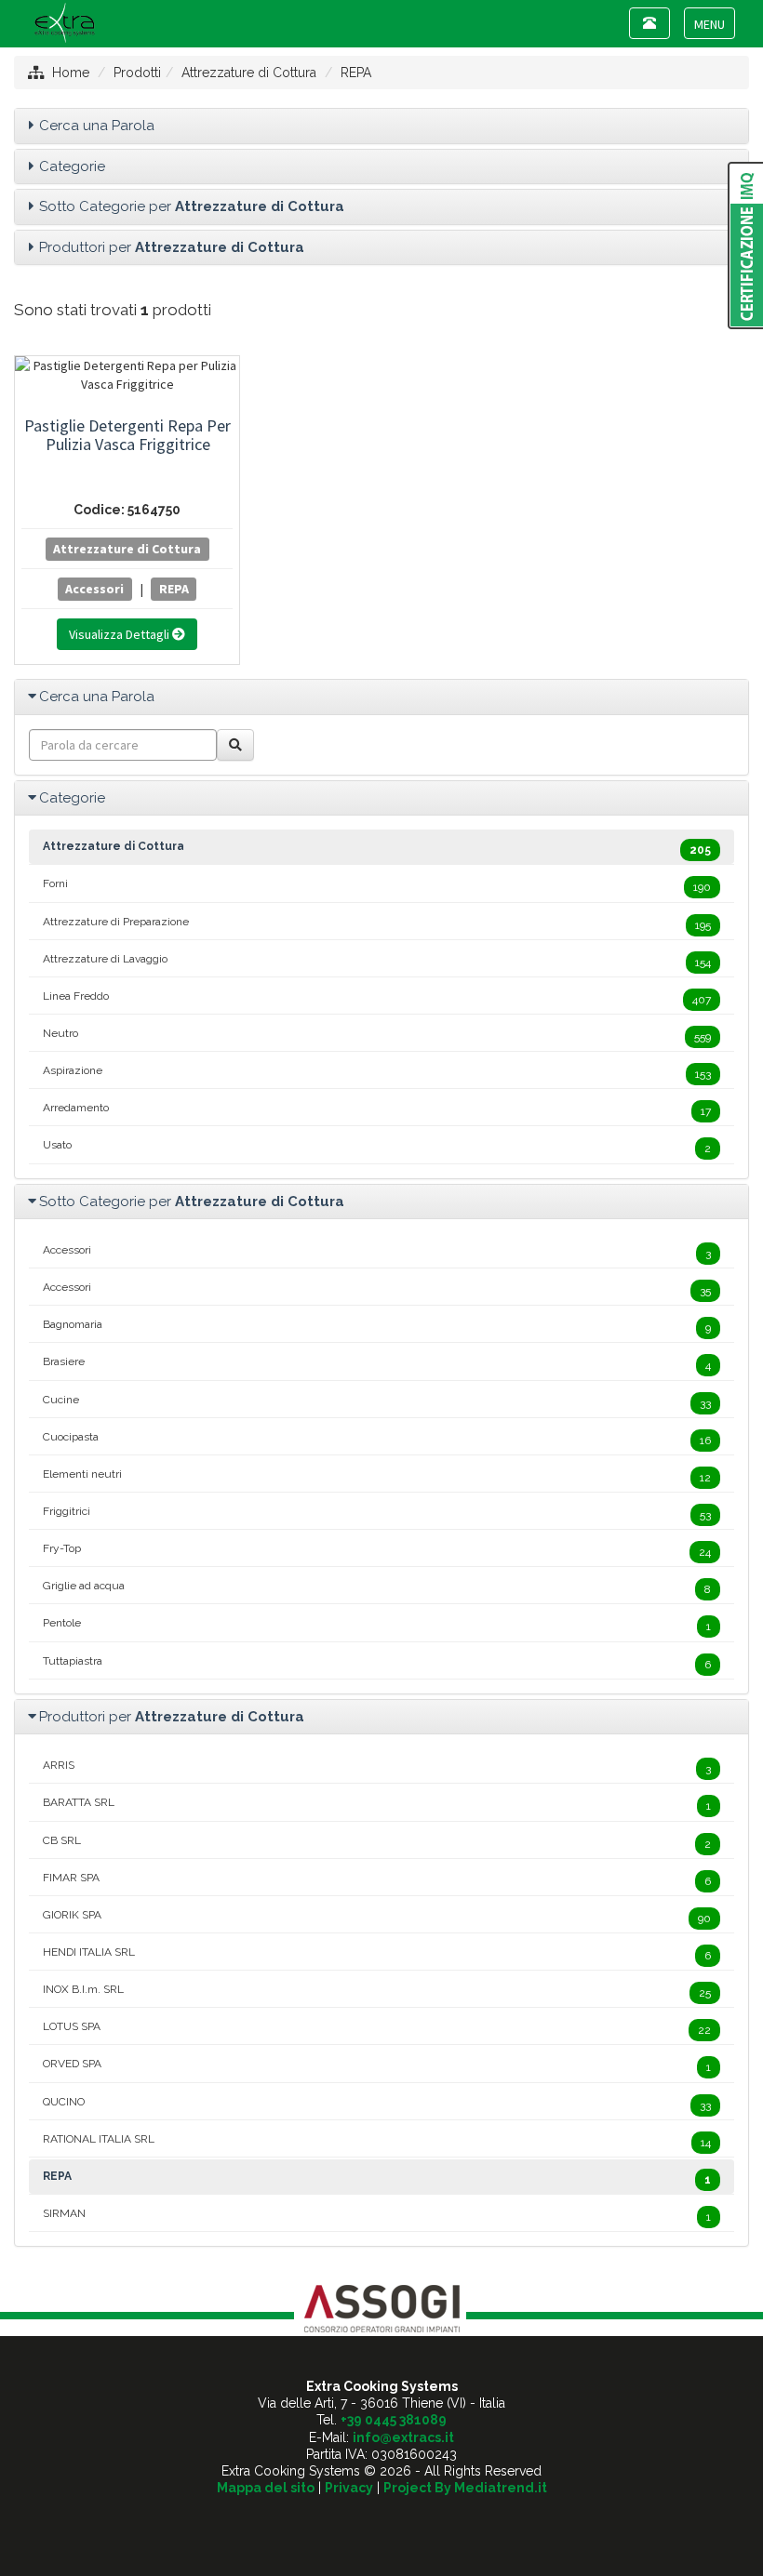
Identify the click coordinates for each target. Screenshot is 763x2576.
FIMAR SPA (377, 1879)
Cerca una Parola (97, 126)
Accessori (94, 589)
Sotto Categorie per (192, 206)
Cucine (377, 1401)
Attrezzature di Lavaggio (377, 961)
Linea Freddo (377, 998)
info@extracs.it (403, 2437)
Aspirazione (377, 1072)
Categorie (72, 166)
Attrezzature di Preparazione (377, 923)
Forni (377, 885)
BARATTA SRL (377, 1804)
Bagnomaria (377, 1326)
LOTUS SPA (377, 2028)
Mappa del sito (266, 2488)
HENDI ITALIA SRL (377, 1954)
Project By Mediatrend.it (465, 2488)
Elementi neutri (377, 1476)
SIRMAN (377, 2215)
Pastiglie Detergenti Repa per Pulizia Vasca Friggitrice (127, 435)
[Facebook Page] (382, 2520)
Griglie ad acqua (377, 1587)
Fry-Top (377, 1550)
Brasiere (377, 1363)
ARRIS (377, 1767)
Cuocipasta (377, 1439)
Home (71, 73)
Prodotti (137, 73)
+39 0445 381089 (394, 2420)
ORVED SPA (377, 2065)
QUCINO (377, 2104)
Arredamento (377, 1109)
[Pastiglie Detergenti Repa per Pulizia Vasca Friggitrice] (127, 375)
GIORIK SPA (377, 1917)
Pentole (377, 1625)
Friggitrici (377, 1513)
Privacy (349, 2488)
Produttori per (172, 247)
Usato (377, 1147)
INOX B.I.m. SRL (377, 1991)
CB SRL (377, 1842)
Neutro (377, 1035)
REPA (356, 73)
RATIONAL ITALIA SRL (377, 2141)
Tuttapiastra (377, 1663)
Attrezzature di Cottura (249, 73)
